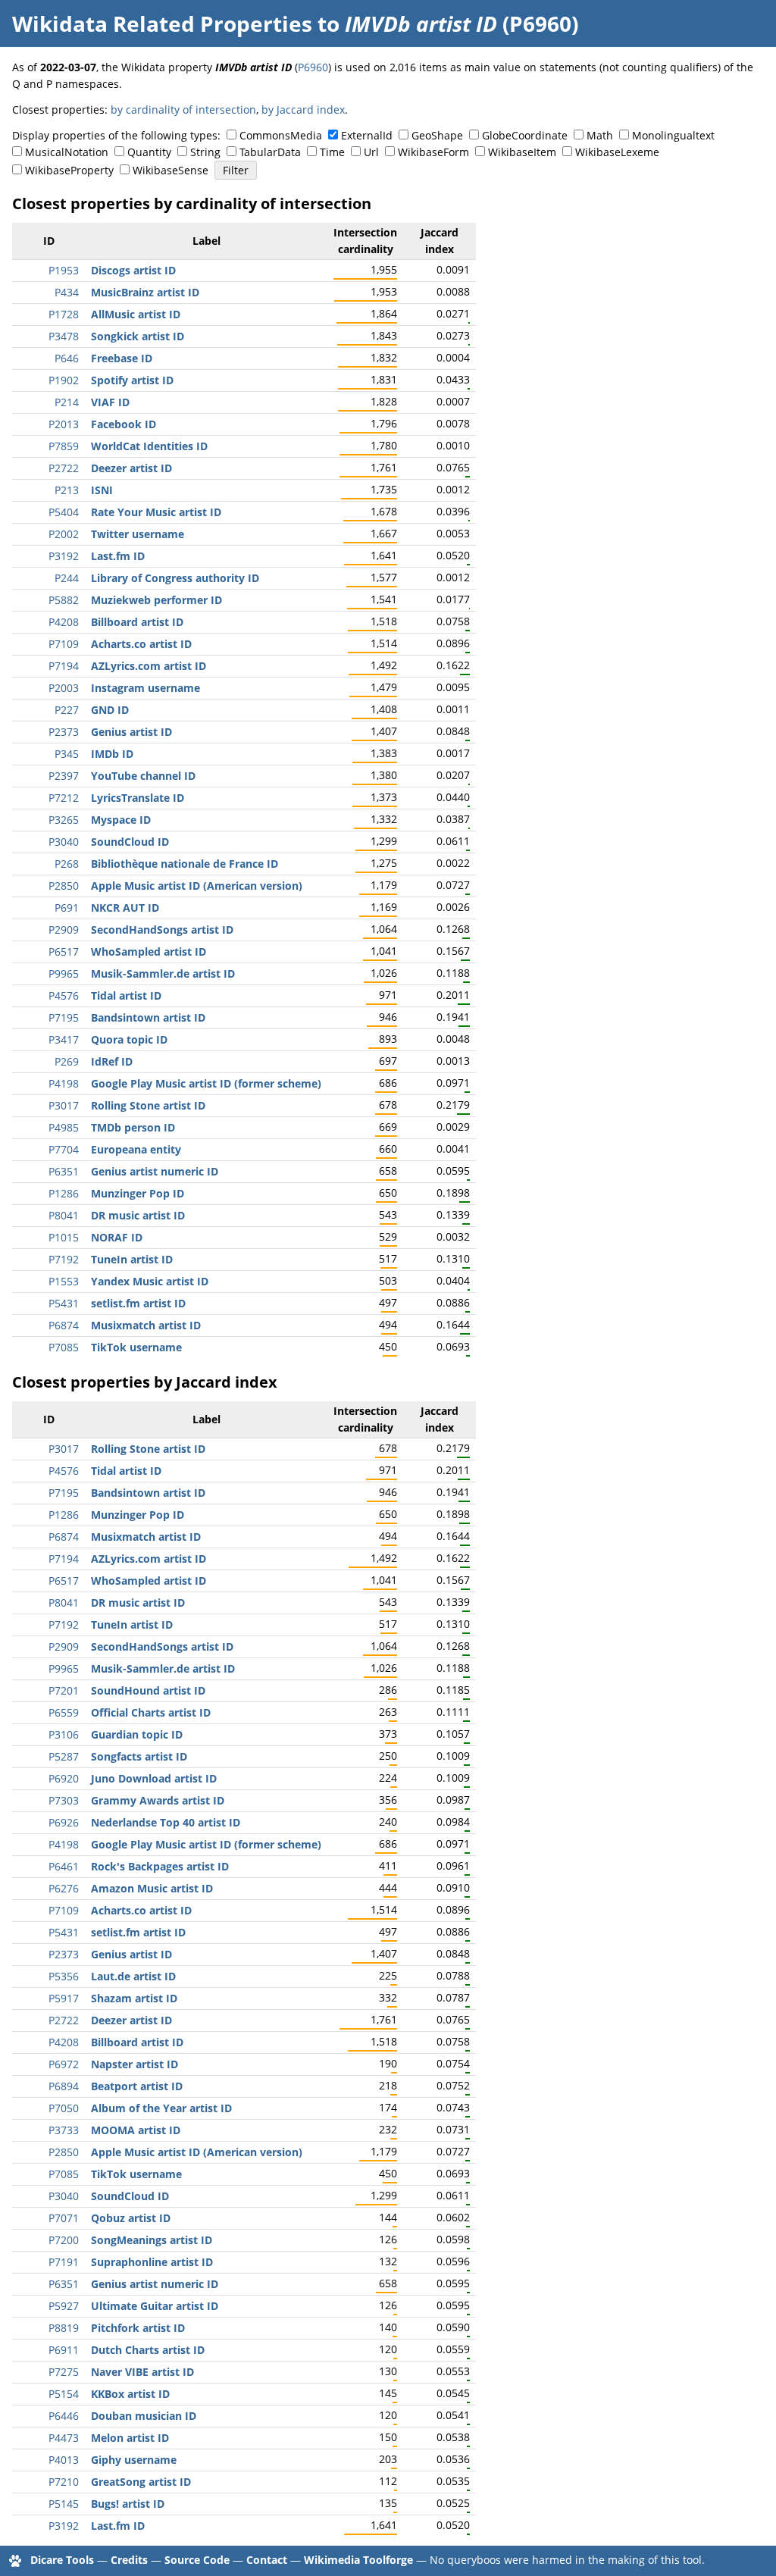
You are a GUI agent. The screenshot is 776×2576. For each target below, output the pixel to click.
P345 (67, 754)
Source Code (197, 2560)
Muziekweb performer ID (156, 600)
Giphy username (134, 2460)
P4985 (64, 1127)
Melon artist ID (130, 2438)
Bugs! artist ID (128, 2504)
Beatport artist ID (137, 2086)
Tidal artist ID (126, 995)
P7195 (64, 1017)
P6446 (64, 2416)
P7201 (64, 1690)
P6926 (64, 1822)
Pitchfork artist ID (138, 2328)
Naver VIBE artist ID (142, 2372)
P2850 (64, 886)
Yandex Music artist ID (150, 1281)
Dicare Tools (62, 2560)
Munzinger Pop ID (138, 1193)
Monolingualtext (673, 135)
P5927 (64, 2306)
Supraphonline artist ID (152, 2262)
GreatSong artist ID (141, 2482)
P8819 (64, 2328)
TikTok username (136, 1347)
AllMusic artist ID (136, 314)
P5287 (64, 1756)
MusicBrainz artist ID (145, 292)
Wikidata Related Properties (162, 23)
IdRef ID (112, 1061)
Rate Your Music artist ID (156, 512)
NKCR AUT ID (125, 908)
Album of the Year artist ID (161, 2108)
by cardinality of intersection (183, 110)
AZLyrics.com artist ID (149, 666)
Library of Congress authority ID (175, 578)
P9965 (64, 973)
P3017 (64, 1105)
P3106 (64, 1734)
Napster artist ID (135, 2064)
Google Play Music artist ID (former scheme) (206, 1083)
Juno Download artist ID (154, 1778)
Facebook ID (124, 424)
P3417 (64, 1039)
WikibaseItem (522, 152)
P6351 (64, 1171)
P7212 (64, 798)
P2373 (64, 732)
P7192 (64, 1259)
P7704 (64, 1149)
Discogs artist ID (133, 270)
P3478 (64, 336)
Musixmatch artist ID (146, 1325)
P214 (67, 402)
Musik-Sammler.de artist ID (163, 973)
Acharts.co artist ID (141, 644)
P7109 (64, 644)
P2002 (64, 534)
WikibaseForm (433, 152)
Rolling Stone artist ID (148, 1105)
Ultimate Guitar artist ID (155, 2306)
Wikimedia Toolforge (358, 2560)
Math (600, 135)
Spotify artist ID (132, 380)
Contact (267, 2560)
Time (332, 152)
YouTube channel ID (143, 776)
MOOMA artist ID (136, 2130)
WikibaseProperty (69, 170)
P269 (67, 1061)
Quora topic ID (129, 1039)
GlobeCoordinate (525, 135)
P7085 (64, 1347)
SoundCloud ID (130, 842)
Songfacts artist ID (139, 1756)
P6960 (313, 67)
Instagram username (145, 688)
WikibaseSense (171, 170)
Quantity (149, 152)
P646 (67, 358)
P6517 (64, 952)
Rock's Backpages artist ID (160, 1866)
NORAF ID (117, 1237)
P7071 (64, 2218)
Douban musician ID (144, 2416)
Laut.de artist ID (133, 1976)
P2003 (64, 688)
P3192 (64, 556)
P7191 (64, 2262)
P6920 (64, 1778)
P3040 (64, 842)
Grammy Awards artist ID (158, 1800)
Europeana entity (136, 1149)
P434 (67, 292)
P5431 (64, 1303)
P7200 (64, 2240)
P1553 (64, 1281)
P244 (67, 578)
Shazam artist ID (134, 1998)
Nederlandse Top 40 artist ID (166, 1822)
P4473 (64, 2438)
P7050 (64, 2108)
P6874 (64, 1325)
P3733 (64, 2130)
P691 (67, 908)
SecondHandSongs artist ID (162, 930)
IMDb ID (112, 754)
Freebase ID (122, 358)
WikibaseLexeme (617, 152)
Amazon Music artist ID (152, 1888)
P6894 (64, 2086)
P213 (67, 490)
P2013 (64, 424)
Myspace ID (121, 820)
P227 (67, 710)
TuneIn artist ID (132, 1259)
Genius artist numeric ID (155, 1171)
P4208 (64, 622)
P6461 (64, 1866)
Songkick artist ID (138, 336)
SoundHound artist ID (148, 1690)
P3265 (64, 820)
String (205, 152)
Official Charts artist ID (151, 1712)
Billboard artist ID (137, 622)
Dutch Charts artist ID (148, 2350)
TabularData (270, 152)
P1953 (64, 270)
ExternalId (367, 135)
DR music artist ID (138, 1215)
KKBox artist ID (130, 2394)
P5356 (64, 1976)
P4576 (64, 995)
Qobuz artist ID (131, 2218)
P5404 (64, 512)
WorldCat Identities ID (149, 446)
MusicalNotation (67, 152)
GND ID (110, 710)
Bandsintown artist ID (148, 1017)
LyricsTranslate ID (138, 798)
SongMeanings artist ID (152, 2240)
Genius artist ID (131, 732)
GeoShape (437, 135)
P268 (67, 864)
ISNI (102, 490)
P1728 (64, 314)
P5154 (64, 2394)
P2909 (64, 930)
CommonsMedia (281, 135)
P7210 (64, 2482)
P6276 (64, 1888)
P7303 (64, 1800)
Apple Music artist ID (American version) (197, 886)
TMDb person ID (133, 1127)
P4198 (64, 1083)
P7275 (64, 2372)
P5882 (64, 600)
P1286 (64, 1193)
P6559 (64, 1712)
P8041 (64, 1215)
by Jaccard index (303, 110)
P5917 (64, 1998)
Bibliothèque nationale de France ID (185, 864)
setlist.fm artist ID (138, 1303)
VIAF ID (110, 402)
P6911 (64, 2350)
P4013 (64, 2460)
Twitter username (138, 534)
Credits (129, 2560)
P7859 (64, 446)
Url (371, 152)
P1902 (64, 380)
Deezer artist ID (131, 468)
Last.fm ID (118, 556)
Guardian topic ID (137, 1734)
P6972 (64, 2064)
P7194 (64, 666)
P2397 (64, 776)
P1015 (64, 1237)
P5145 (64, 2504)
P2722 (64, 468)
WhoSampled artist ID (149, 952)
